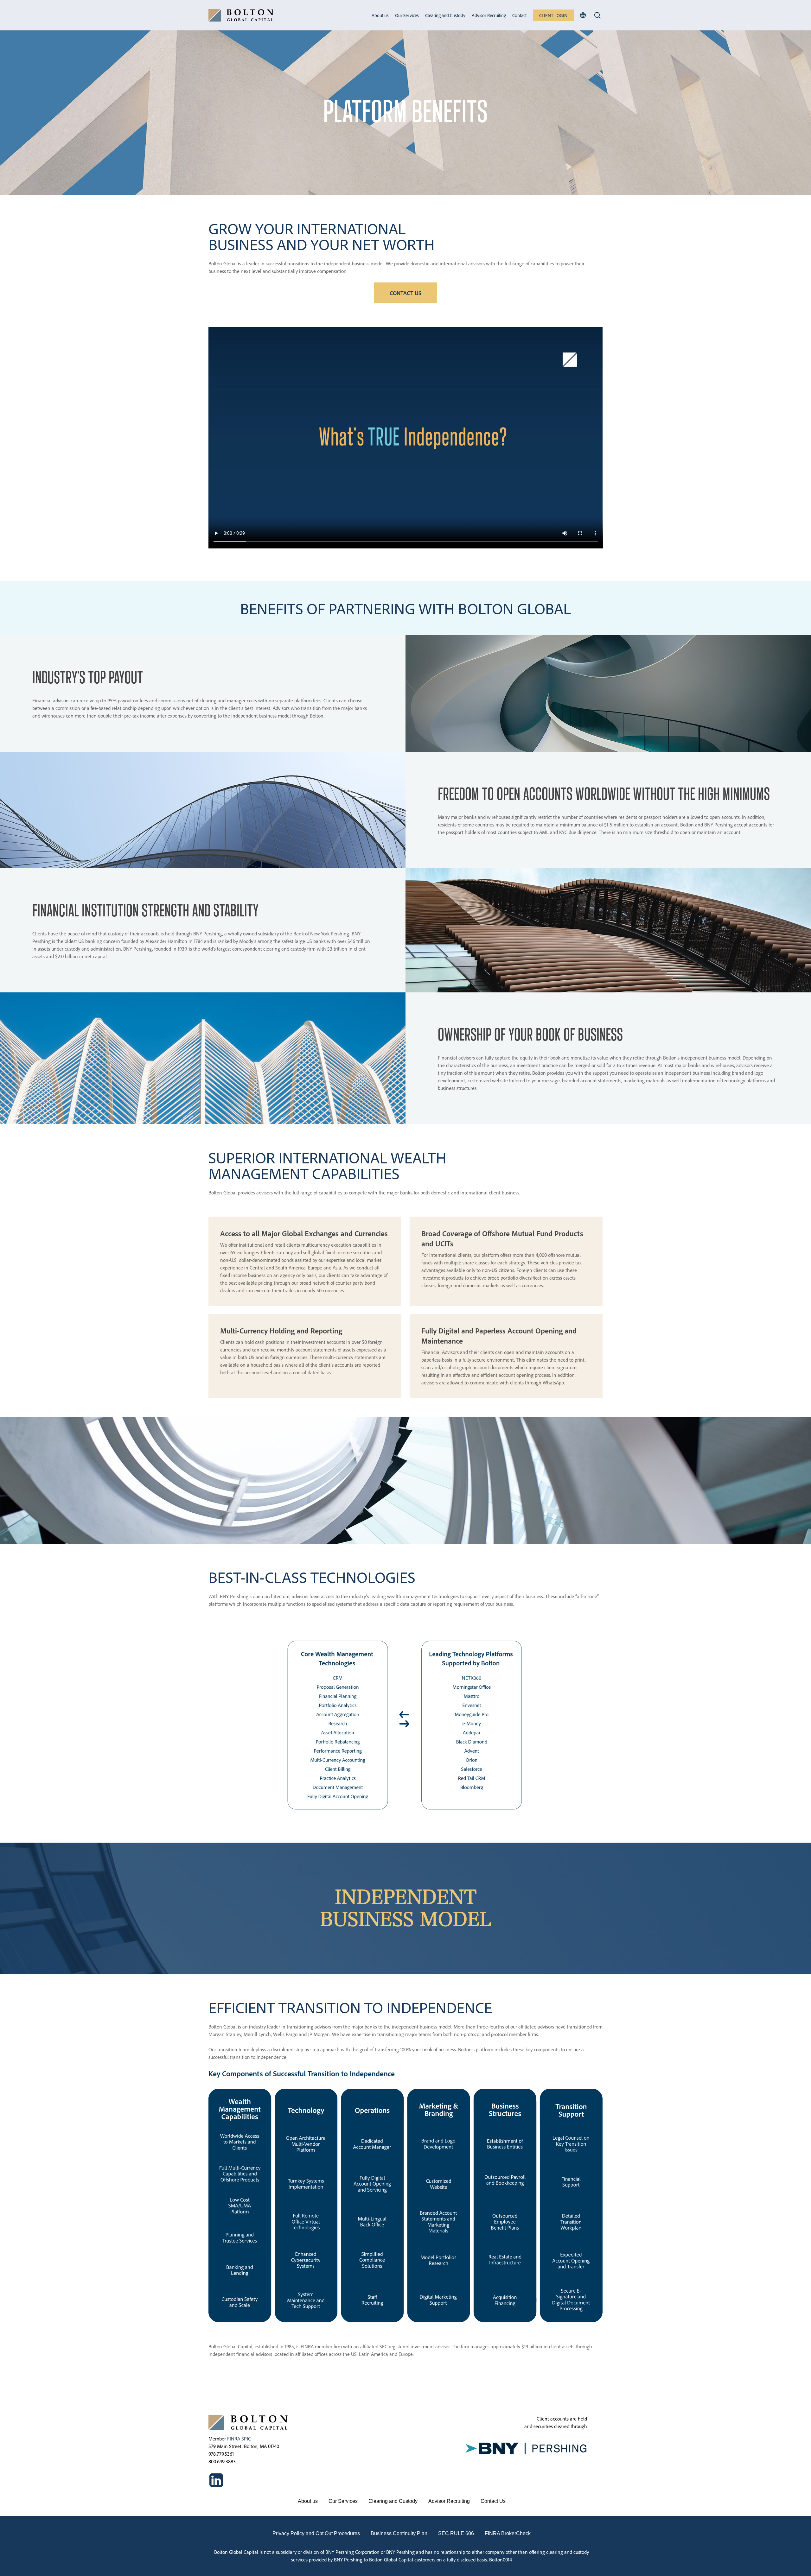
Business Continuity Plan (399, 2533)
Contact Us (493, 2501)
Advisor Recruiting (449, 2501)
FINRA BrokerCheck (508, 2533)
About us (308, 2501)
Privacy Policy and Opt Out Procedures (316, 2533)
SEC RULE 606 (456, 2533)
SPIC (246, 2439)
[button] (405, 293)
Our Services (343, 2501)
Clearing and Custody (393, 2501)
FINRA (234, 2439)
